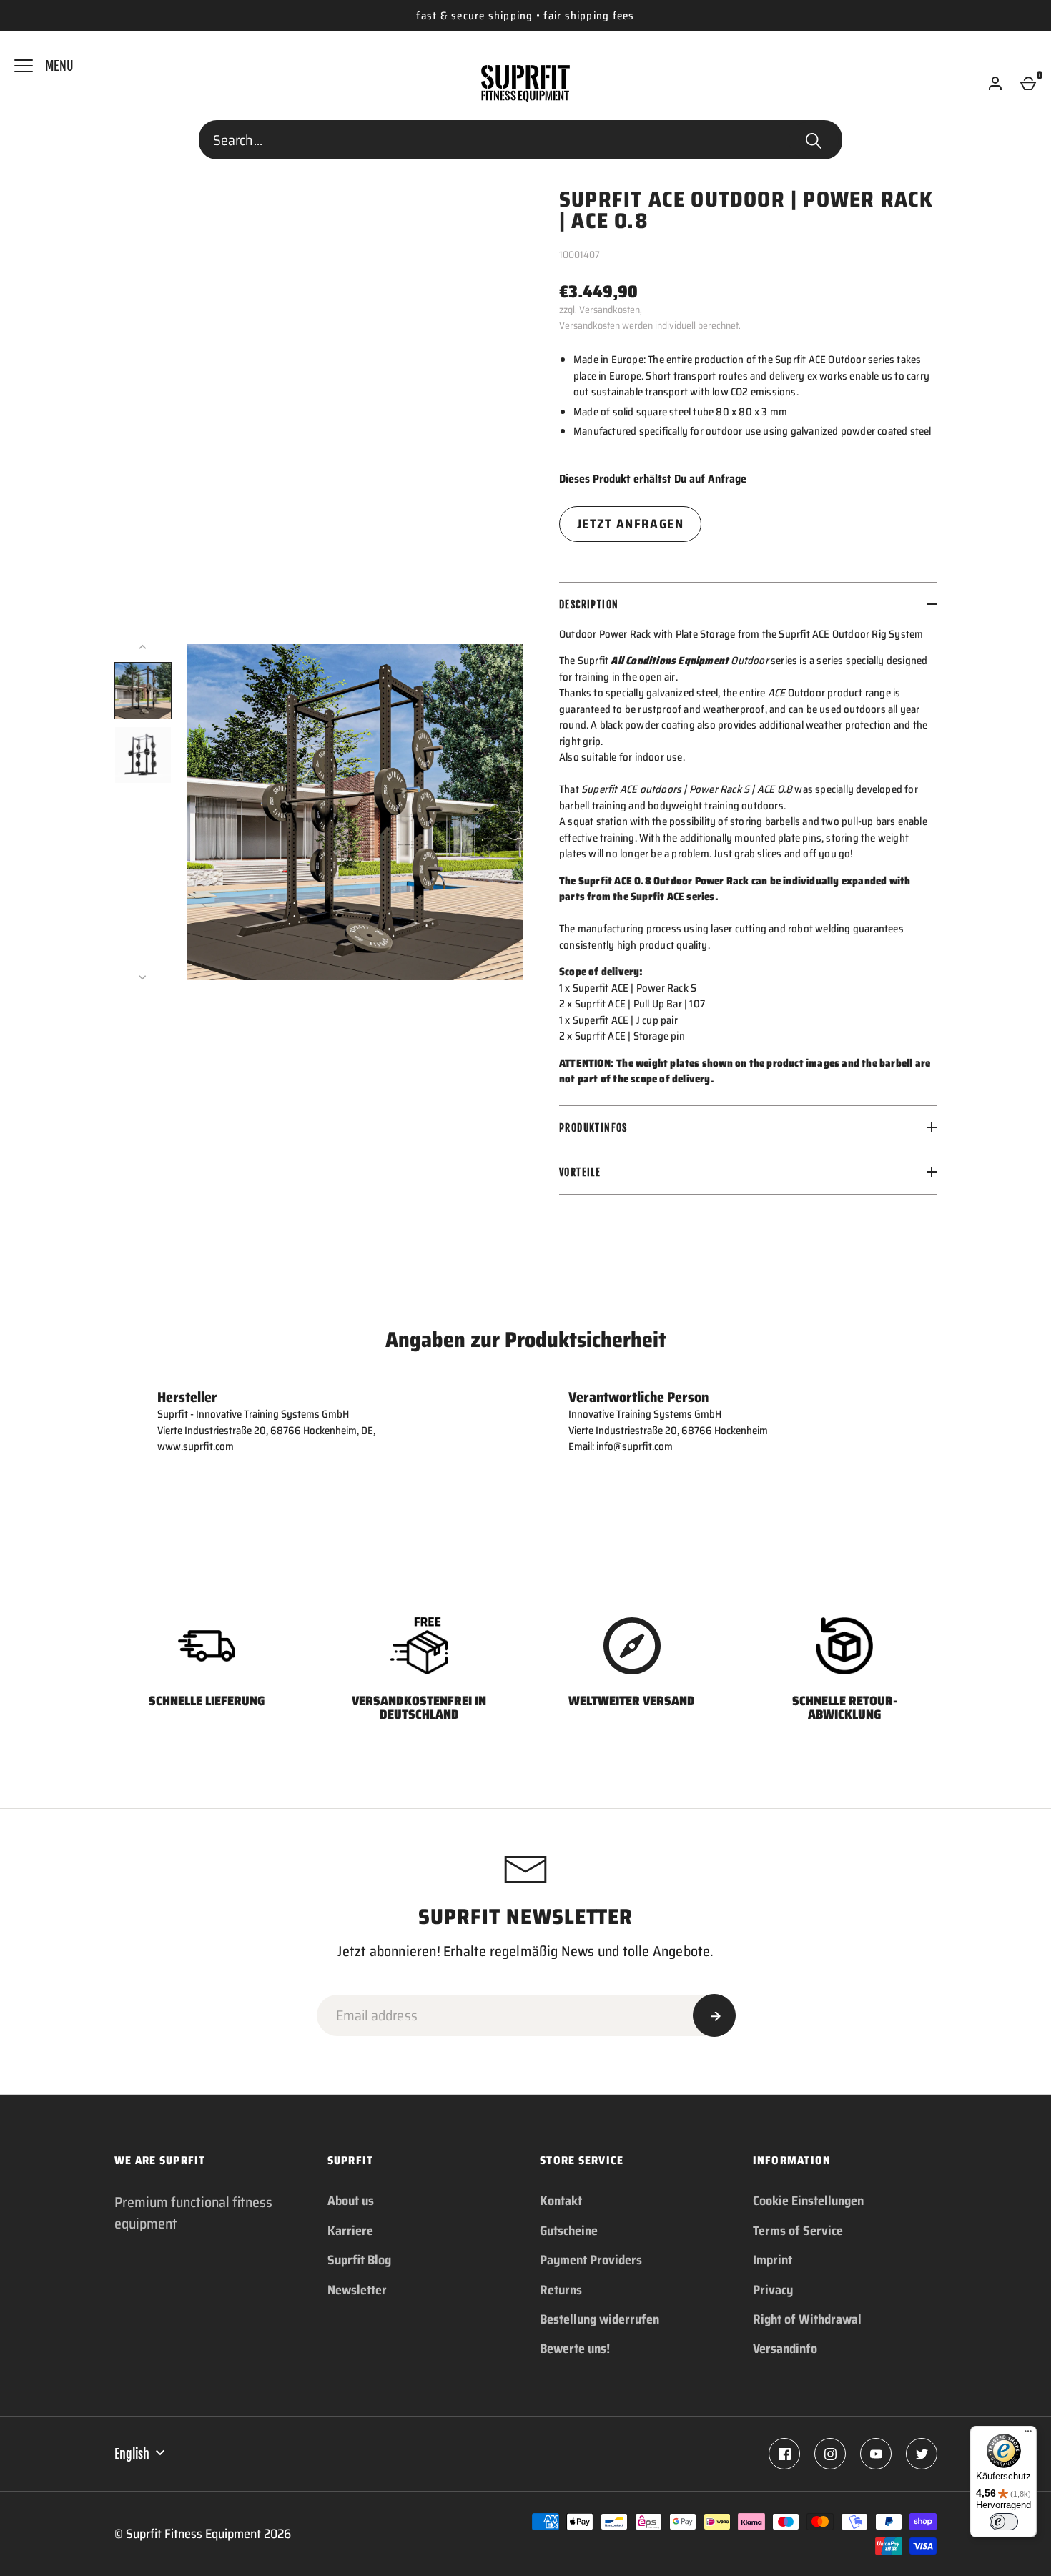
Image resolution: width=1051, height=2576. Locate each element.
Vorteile (580, 1172)
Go (814, 140)
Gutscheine (569, 2231)
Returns (561, 2290)
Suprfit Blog (359, 2260)
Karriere (350, 2231)
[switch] (1004, 2522)
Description (589, 604)
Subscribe (714, 2015)
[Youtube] (876, 2454)
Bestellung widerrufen (599, 2319)
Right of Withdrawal (807, 2319)
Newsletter (357, 2290)
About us (351, 2201)
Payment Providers (591, 2260)
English (132, 2454)
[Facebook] (784, 2454)
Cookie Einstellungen (808, 2201)
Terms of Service (798, 2231)
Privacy (773, 2290)
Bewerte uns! (575, 2349)
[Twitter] (922, 2454)
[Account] (995, 84)
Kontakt (561, 2201)
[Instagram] (830, 2454)
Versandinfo (785, 2349)
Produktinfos (593, 1128)
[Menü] (1028, 2434)
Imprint (773, 2260)
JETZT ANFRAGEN (630, 524)
